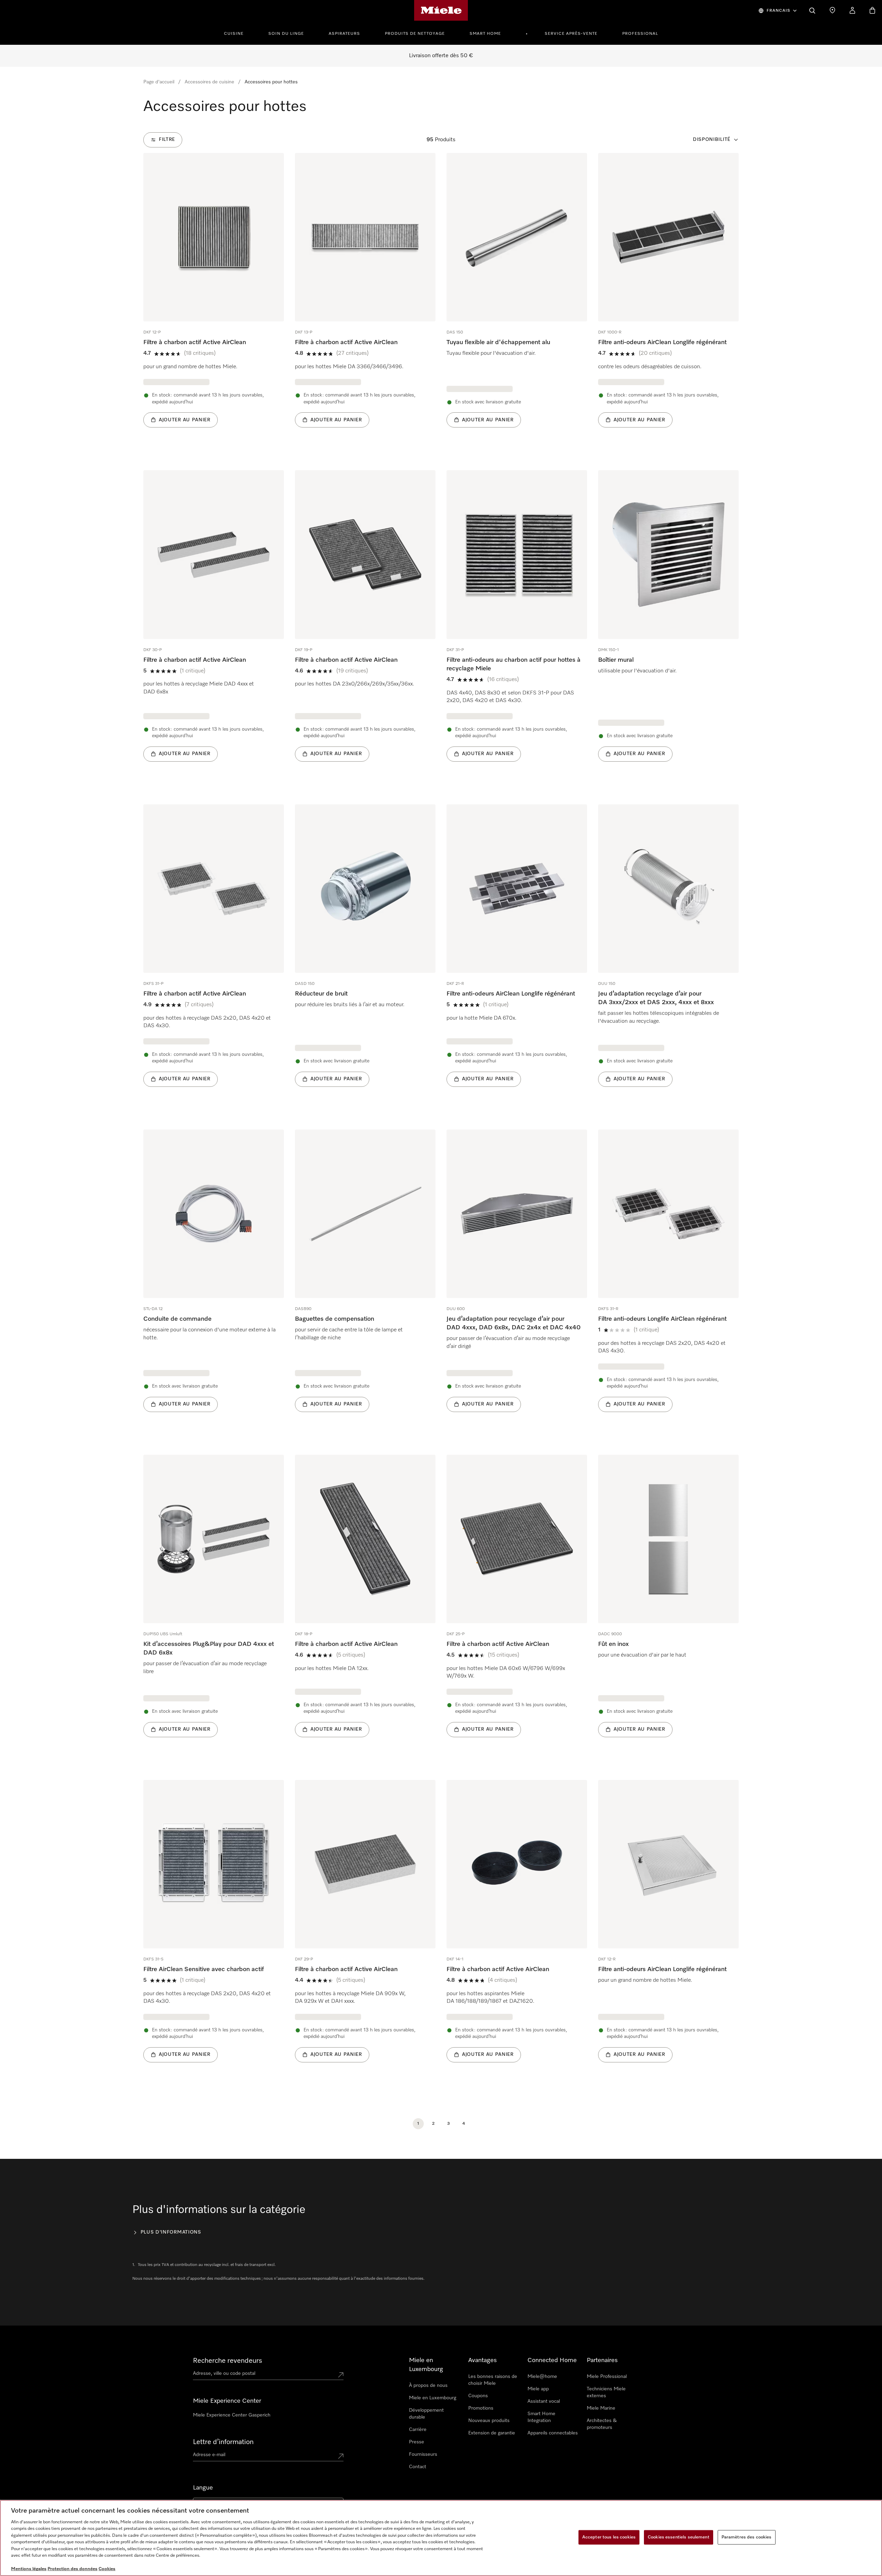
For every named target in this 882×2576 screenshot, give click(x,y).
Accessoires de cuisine (209, 82)
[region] (441, 2538)
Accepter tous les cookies (609, 2537)
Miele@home (542, 2377)
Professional (640, 34)
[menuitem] (238, 33)
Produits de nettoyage (415, 34)
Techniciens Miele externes (606, 2392)
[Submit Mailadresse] (341, 2456)
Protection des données (73, 2569)
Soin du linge (286, 34)
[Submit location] (341, 2375)
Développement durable (426, 2414)
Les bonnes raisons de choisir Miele (493, 2380)
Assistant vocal (544, 2401)
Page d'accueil (159, 82)
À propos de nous (428, 2386)
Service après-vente (571, 34)
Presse (417, 2442)
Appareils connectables (553, 2433)
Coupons (478, 2396)
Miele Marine (601, 2408)
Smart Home (485, 34)
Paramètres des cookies (747, 2537)
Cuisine (234, 34)
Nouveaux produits (489, 2421)
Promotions (481, 2408)
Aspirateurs (344, 34)
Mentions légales (29, 2569)
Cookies (107, 2569)
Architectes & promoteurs (602, 2424)
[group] (214, 301)
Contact (418, 2467)
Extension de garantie (492, 2433)
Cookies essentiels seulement (679, 2537)
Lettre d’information (223, 2442)
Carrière (418, 2430)
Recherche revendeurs (228, 2361)
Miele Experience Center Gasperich (232, 2415)
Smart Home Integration (541, 2417)
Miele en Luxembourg (433, 2398)
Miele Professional (607, 2377)
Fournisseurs (423, 2454)
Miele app (538, 2389)
